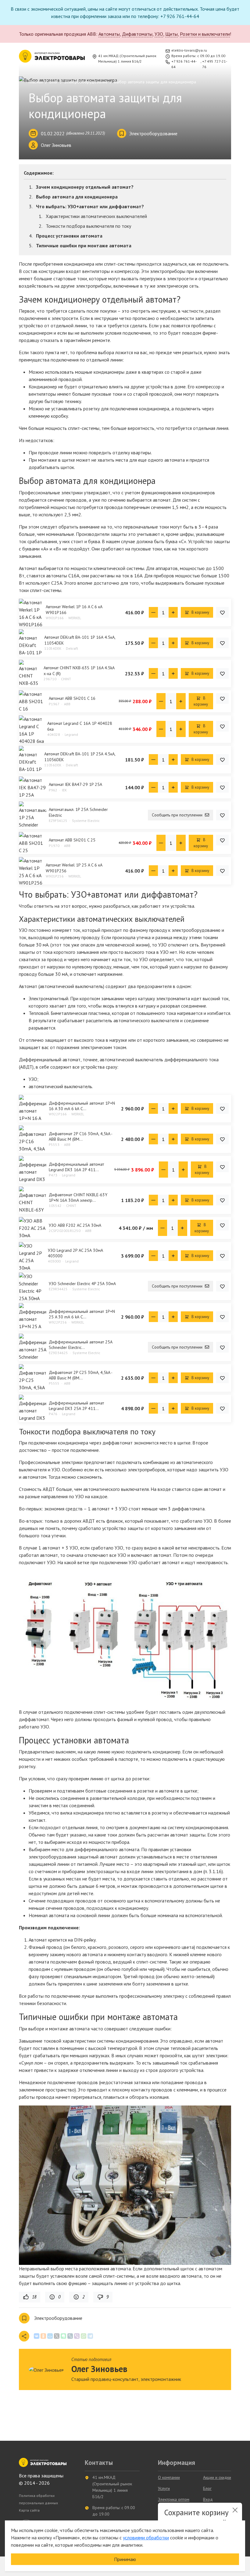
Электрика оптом (174, 2499)
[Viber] (77, 2336)
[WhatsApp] (84, 2336)
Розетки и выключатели (205, 34)
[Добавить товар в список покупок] (222, 612)
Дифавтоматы (137, 34)
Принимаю (125, 2559)
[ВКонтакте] (37, 2336)
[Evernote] (63, 2336)
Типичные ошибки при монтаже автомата (84, 245)
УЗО (159, 34)
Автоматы (109, 34)
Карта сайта (29, 2510)
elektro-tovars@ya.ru (189, 50)
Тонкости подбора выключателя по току (88, 226)
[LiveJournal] (70, 2336)
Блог (207, 2488)
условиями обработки (146, 2538)
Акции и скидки (217, 2477)
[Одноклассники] (43, 2336)
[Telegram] (90, 2336)
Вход (208, 2499)
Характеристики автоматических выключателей (96, 216)
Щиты (171, 34)
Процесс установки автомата (69, 236)
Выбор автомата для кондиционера (77, 197)
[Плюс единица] (173, 612)
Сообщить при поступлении (178, 815)
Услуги (164, 2488)
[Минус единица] (153, 612)
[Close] (235, 2510)
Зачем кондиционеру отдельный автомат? (85, 187)
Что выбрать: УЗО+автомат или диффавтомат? (90, 206)
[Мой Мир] (50, 2336)
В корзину (200, 612)
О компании (169, 2477)
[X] (57, 2336)
